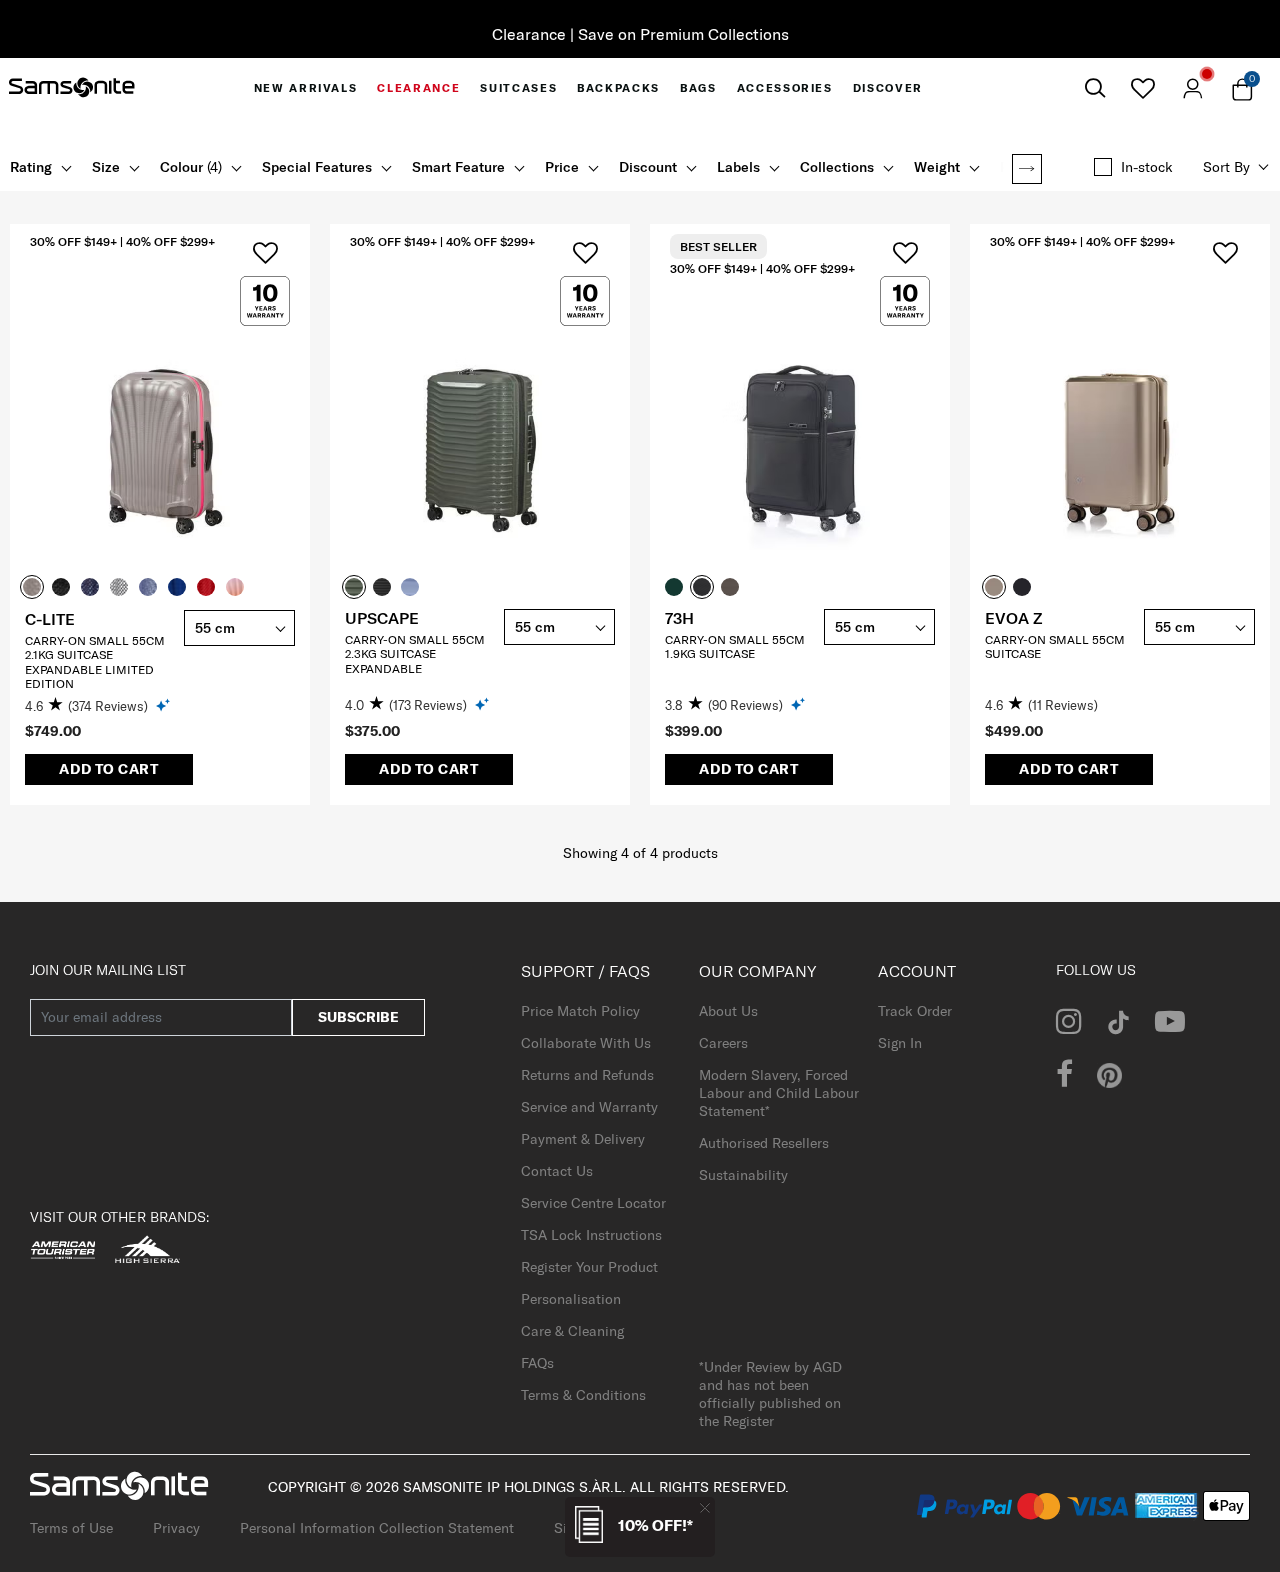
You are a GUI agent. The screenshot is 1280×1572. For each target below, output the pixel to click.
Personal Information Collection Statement (377, 1528)
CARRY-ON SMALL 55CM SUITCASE (1055, 646)
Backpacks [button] (618, 88)
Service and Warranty (589, 1107)
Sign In (900, 1043)
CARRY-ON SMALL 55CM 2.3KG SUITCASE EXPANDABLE (415, 654)
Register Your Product (589, 1267)
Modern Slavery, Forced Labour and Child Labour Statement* (779, 1093)
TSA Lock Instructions (591, 1235)
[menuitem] (306, 88)
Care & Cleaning (572, 1331)
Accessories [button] (785, 88)
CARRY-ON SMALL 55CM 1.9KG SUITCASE (735, 646)
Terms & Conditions (583, 1395)
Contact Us (557, 1171)
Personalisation (571, 1299)
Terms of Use (71, 1528)
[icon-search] (1095, 88)
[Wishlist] (1142, 88)
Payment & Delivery (583, 1139)
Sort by (1226, 167)
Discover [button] (888, 88)
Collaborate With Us (586, 1043)
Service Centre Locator (593, 1203)
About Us (728, 1011)
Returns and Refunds (587, 1075)
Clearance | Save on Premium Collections (640, 34)
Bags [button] (698, 88)
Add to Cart (109, 769)
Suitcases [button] (518, 88)
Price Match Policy (580, 1011)
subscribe (358, 1017)
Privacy (176, 1528)
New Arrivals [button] (306, 88)
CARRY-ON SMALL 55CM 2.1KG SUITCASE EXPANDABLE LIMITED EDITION (95, 662)
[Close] (705, 1507)
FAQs (537, 1363)
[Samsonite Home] (72, 88)
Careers (723, 1043)
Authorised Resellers (764, 1143)
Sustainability (743, 1175)
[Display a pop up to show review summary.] (164, 704)
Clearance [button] (418, 88)
